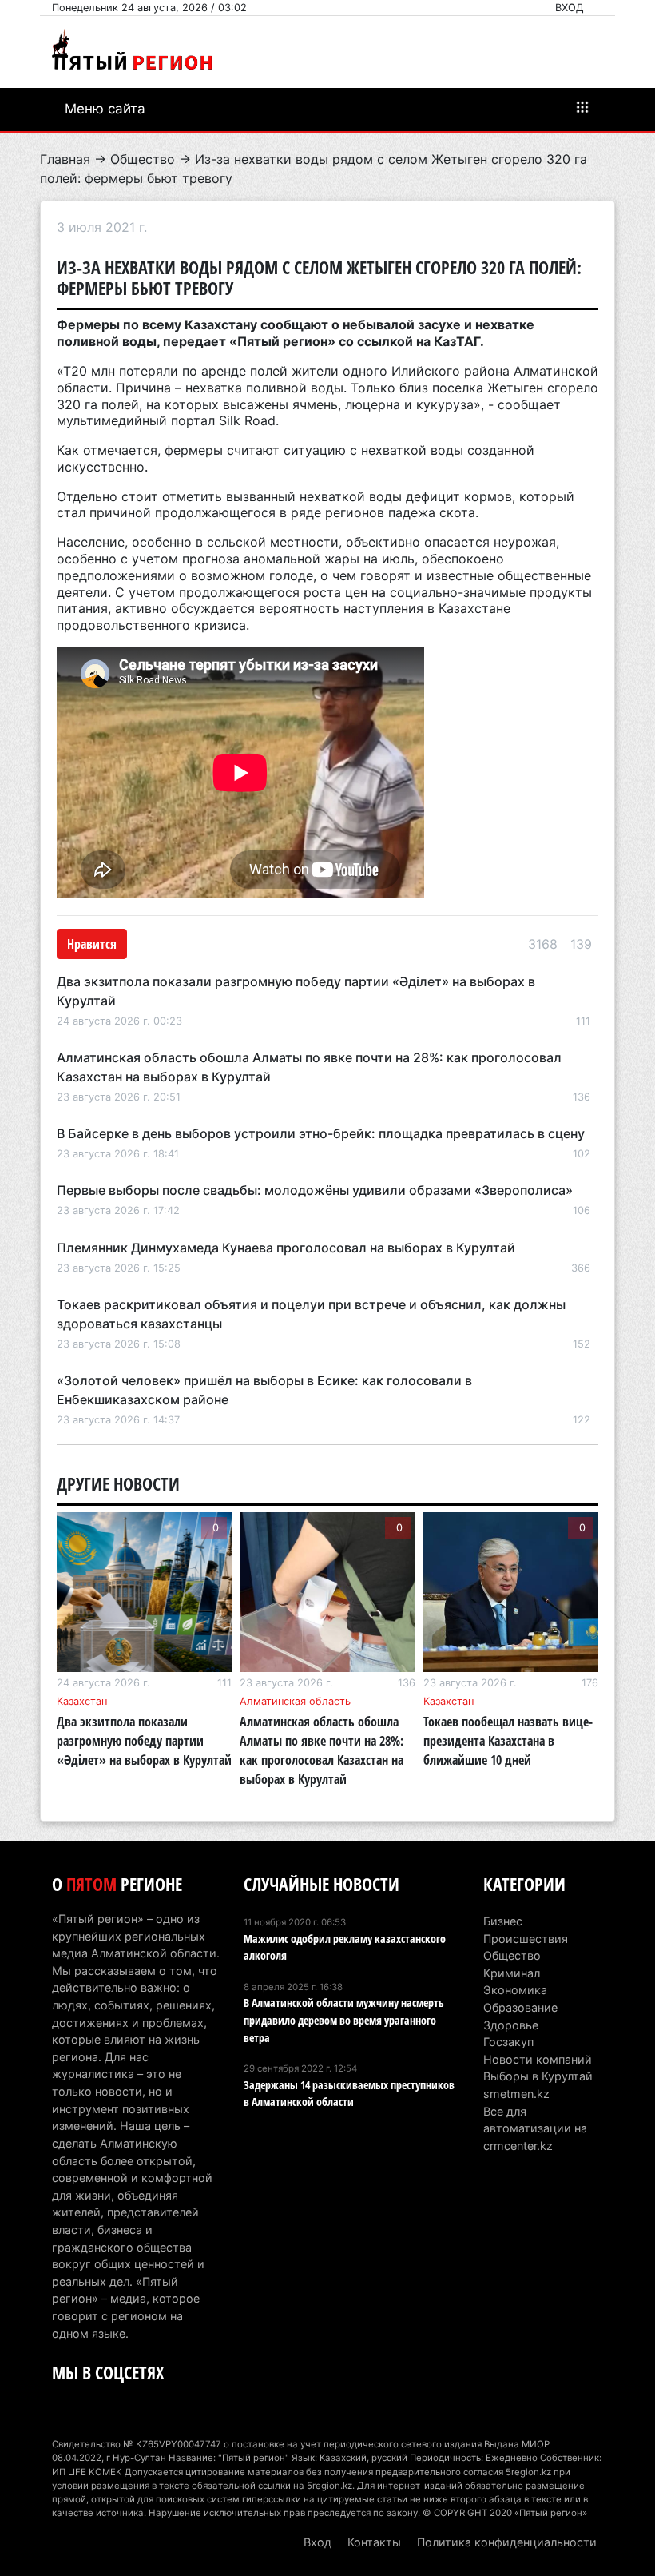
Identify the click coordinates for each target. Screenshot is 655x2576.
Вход (570, 8)
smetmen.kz (516, 2094)
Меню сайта (105, 109)
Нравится (92, 944)
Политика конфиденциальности (507, 2542)
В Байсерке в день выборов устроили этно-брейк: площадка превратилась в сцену (321, 1133)
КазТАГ (457, 341)
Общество (143, 159)
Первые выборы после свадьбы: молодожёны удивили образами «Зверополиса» (315, 1190)
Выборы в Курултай (538, 2076)
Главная (65, 159)
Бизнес (503, 1921)
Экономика (515, 1990)
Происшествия (526, 1939)
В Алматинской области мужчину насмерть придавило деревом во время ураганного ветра (344, 2020)
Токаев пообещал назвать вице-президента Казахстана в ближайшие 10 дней (508, 1741)
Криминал (512, 1973)
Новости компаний (538, 2059)
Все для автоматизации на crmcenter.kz (535, 2128)
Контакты (374, 2542)
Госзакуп (508, 2042)
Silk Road (247, 420)
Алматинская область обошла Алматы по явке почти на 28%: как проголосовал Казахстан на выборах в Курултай (322, 1750)
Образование (520, 2007)
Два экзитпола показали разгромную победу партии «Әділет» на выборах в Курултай (144, 1741)
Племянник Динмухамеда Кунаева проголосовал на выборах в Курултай (286, 1248)
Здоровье (511, 2025)
